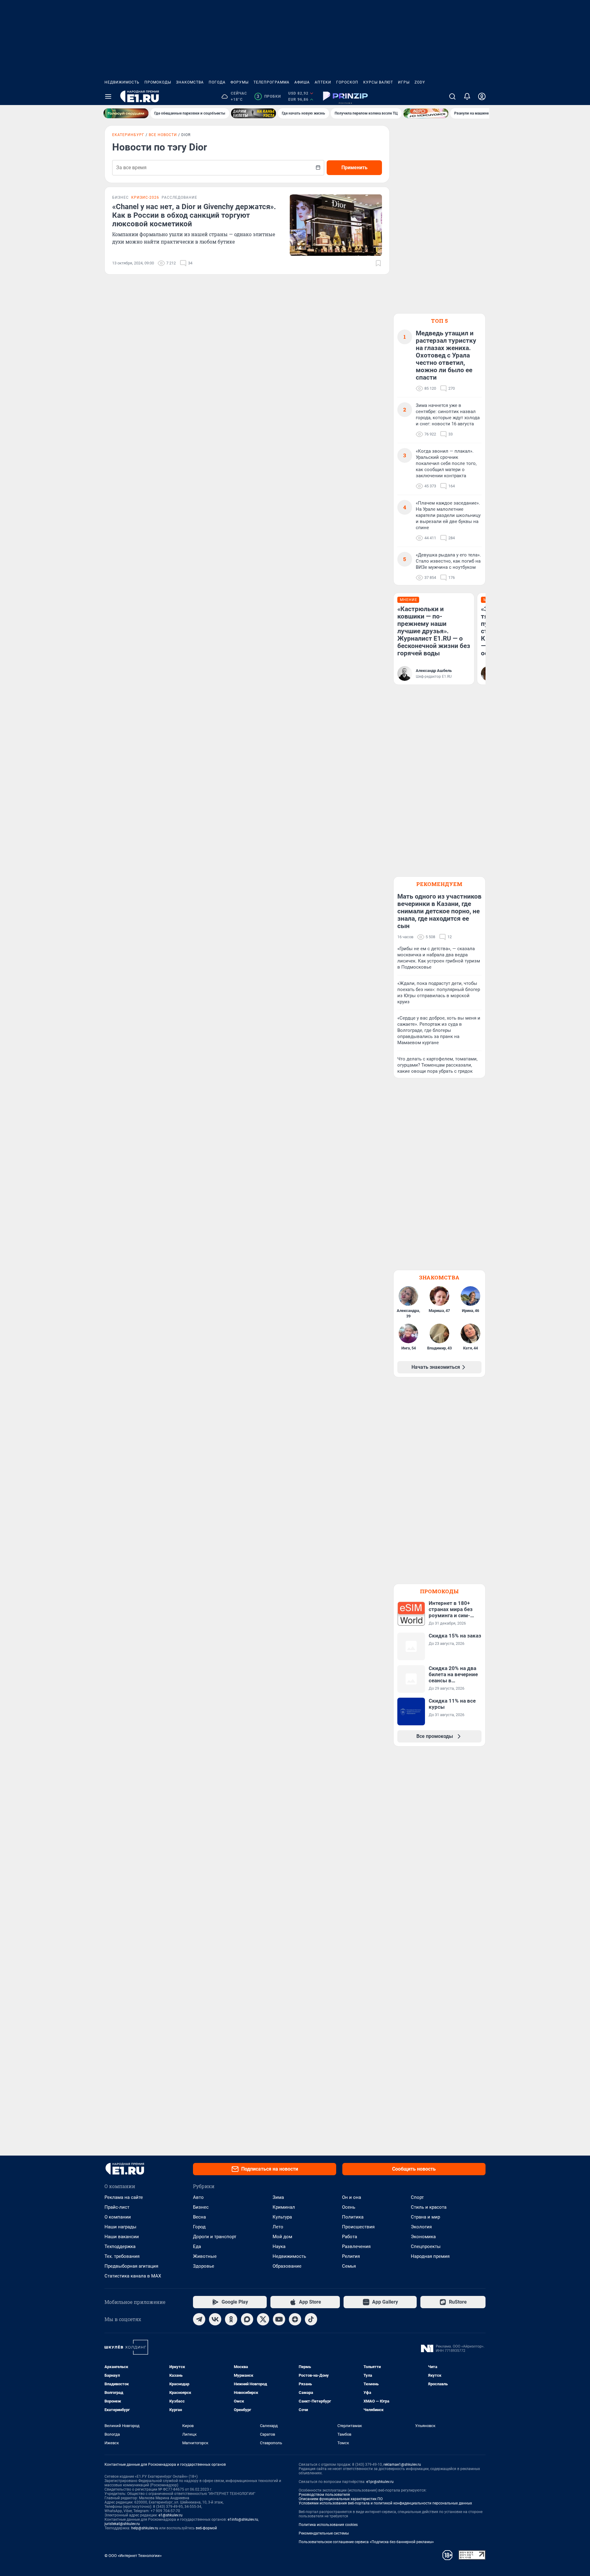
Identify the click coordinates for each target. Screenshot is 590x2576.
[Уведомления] (467, 96)
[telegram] (199, 2319)
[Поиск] (452, 96)
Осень (349, 2207)
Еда (197, 2246)
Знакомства (190, 82)
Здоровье (204, 2266)
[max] (247, 2319)
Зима (278, 2197)
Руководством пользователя (324, 2495)
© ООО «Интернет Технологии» (133, 2556)
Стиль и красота (429, 2207)
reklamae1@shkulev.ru (402, 2465)
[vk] (215, 2319)
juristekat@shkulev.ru (122, 2524)
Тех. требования (122, 2256)
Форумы (240, 82)
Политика (353, 2217)
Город (199, 2227)
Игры (404, 82)
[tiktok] (311, 2319)
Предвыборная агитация (131, 2266)
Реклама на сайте (124, 2197)
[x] (263, 2319)
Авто (198, 2197)
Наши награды (120, 2227)
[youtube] (279, 2319)
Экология (421, 2227)
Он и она (352, 2197)
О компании (118, 2217)
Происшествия (358, 2227)
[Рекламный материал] (345, 96)
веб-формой (206, 2528)
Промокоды (158, 82)
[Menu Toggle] (108, 96)
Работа (350, 2237)
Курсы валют (378, 82)
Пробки (269, 96)
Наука (279, 2246)
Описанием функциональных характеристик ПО (341, 2499)
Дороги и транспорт (215, 2237)
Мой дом (282, 2237)
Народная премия (430, 2256)
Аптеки (323, 82)
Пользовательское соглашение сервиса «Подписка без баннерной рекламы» (366, 2542)
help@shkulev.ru (145, 2528)
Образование (287, 2266)
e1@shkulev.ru (171, 2515)
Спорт (417, 2197)
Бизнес (201, 2207)
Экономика (423, 2237)
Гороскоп (347, 82)
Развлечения (356, 2246)
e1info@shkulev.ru (243, 2519)
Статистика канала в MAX (133, 2276)
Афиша (302, 82)
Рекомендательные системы (324, 2533)
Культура (282, 2217)
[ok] (231, 2319)
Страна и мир (425, 2217)
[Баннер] (126, 113)
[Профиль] (482, 96)
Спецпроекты (426, 2246)
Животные (205, 2256)
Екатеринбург (128, 135)
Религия (351, 2256)
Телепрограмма (271, 82)
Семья (349, 2266)
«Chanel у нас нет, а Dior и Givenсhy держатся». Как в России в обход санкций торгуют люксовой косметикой (194, 215)
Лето (278, 2227)
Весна (199, 2217)
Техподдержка (120, 2246)
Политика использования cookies (328, 2525)
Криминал (284, 2207)
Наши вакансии (122, 2237)
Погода (217, 82)
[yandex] (295, 2319)
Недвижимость (122, 82)
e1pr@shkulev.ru (380, 2482)
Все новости (163, 135)
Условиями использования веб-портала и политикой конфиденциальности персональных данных (385, 2503)
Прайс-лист (117, 2207)
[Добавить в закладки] (378, 263)
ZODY (420, 82)
